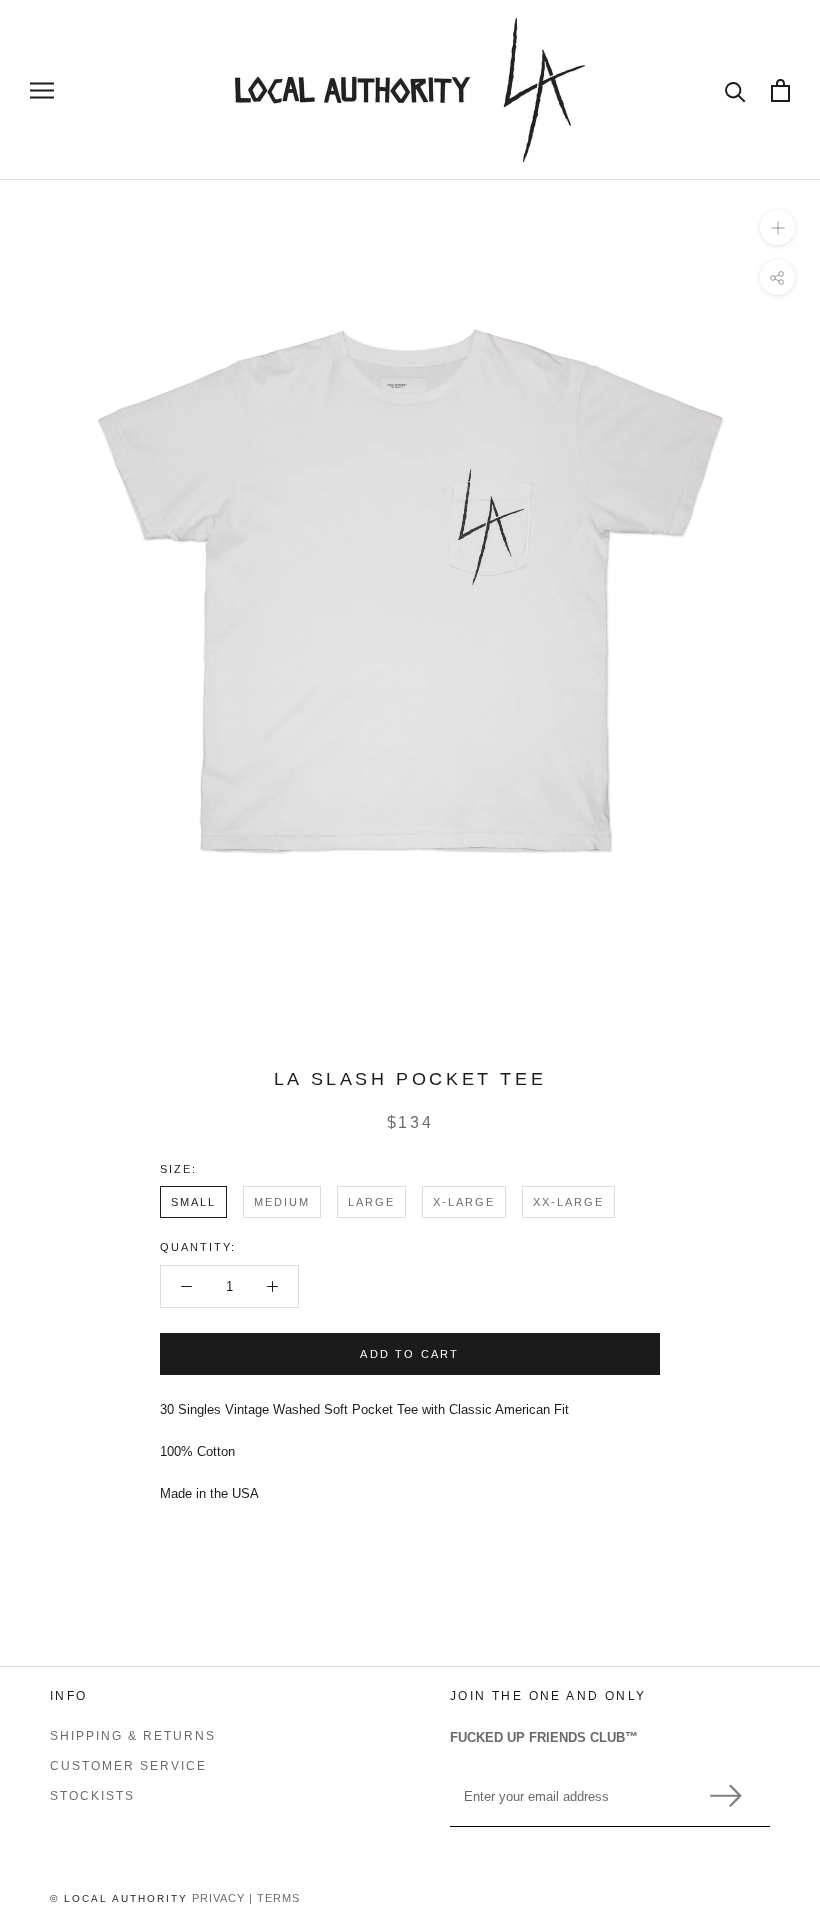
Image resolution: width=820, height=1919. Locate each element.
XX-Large (568, 1202)
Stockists (92, 1796)
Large (371, 1202)
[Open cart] (780, 90)
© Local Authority (119, 1898)
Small (193, 1202)
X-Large (464, 1202)
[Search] (735, 90)
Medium (282, 1202)
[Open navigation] (42, 90)
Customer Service (128, 1766)
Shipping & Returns (133, 1736)
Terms (278, 1898)
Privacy (218, 1898)
